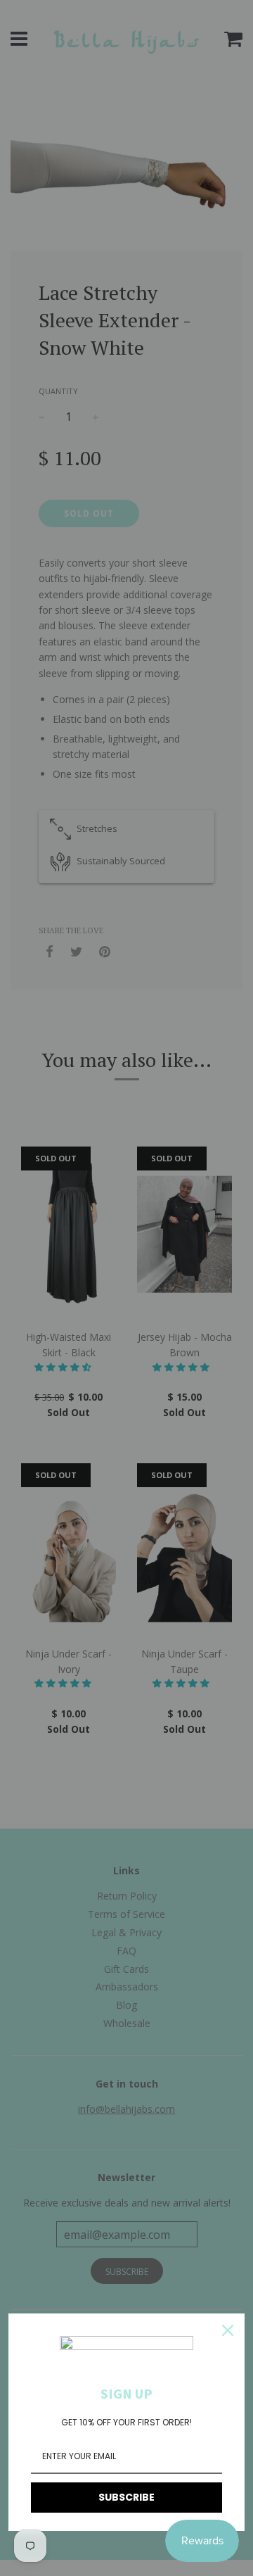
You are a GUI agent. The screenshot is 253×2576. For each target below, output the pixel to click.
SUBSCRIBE (126, 2497)
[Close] (228, 2330)
